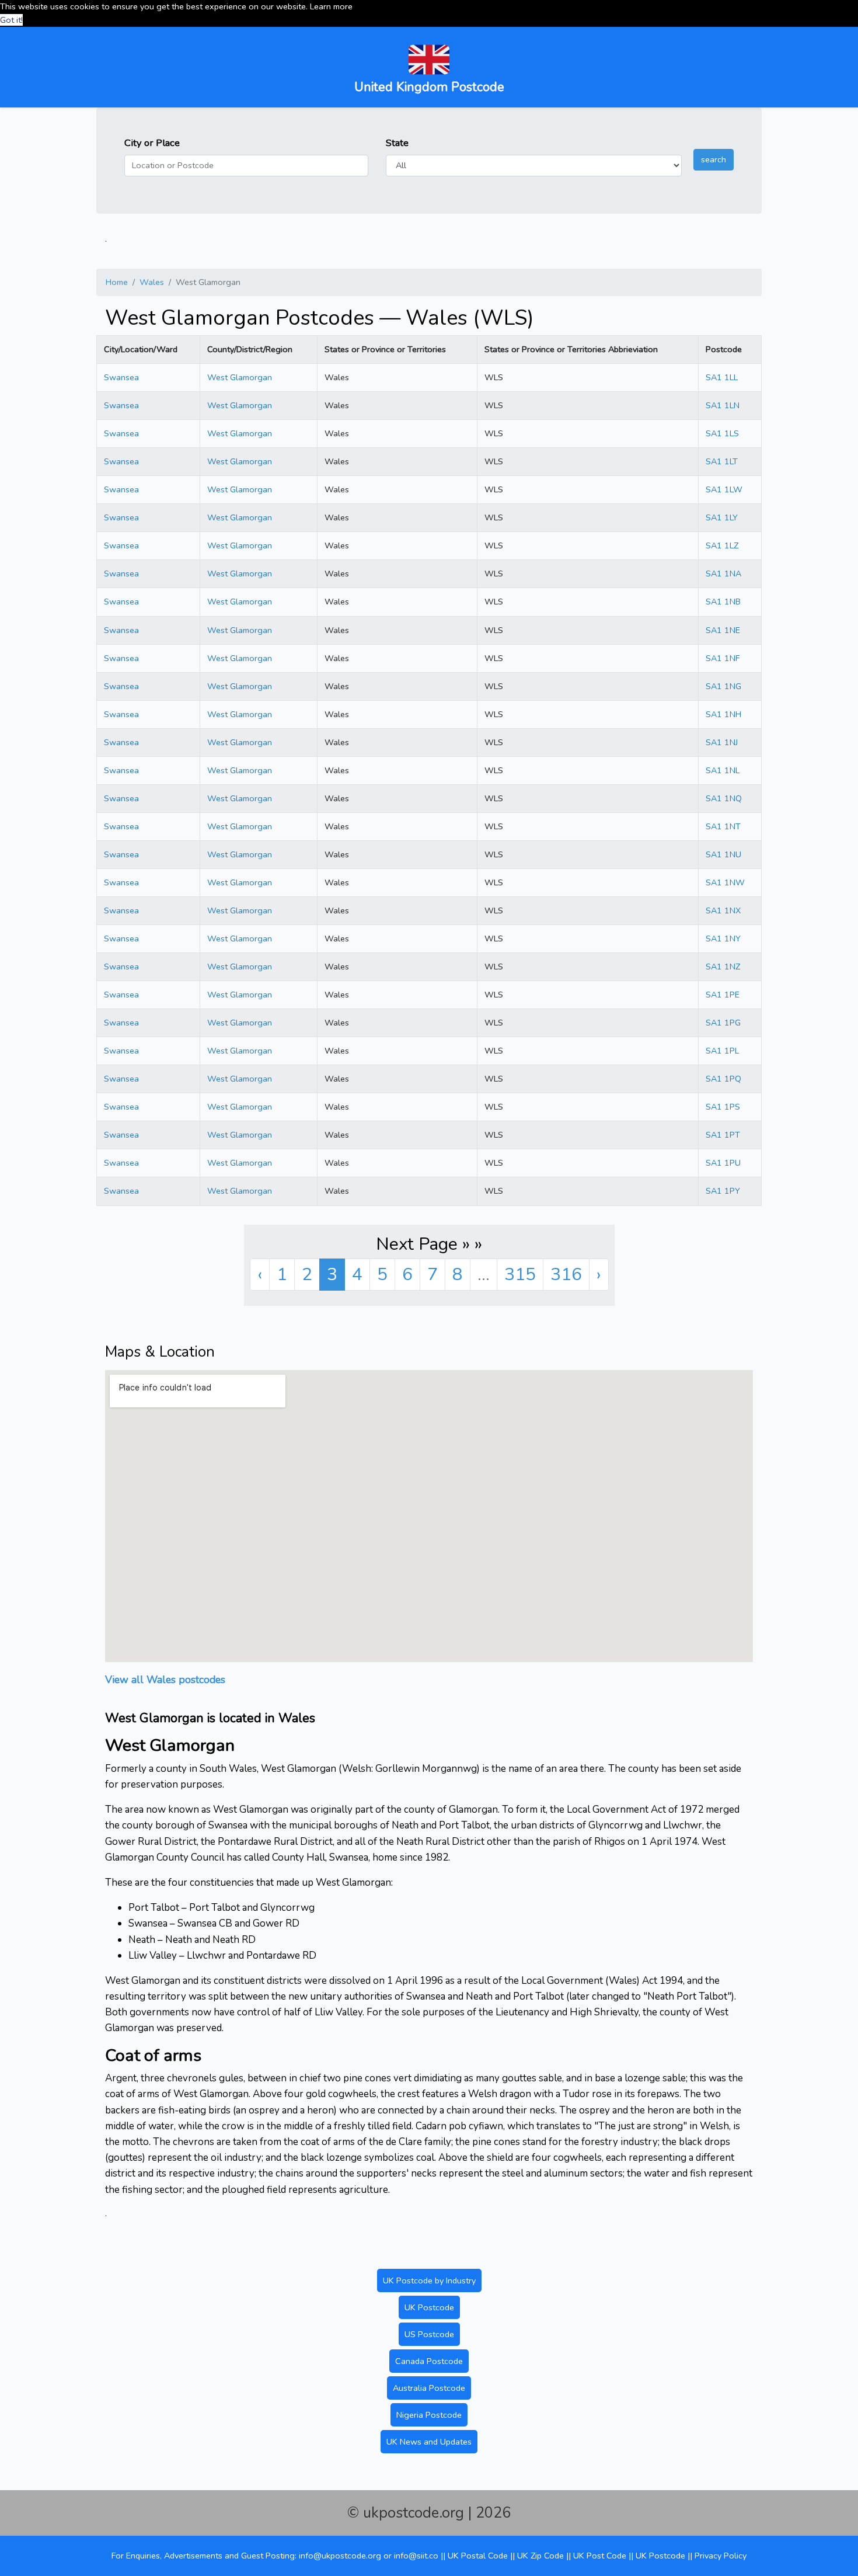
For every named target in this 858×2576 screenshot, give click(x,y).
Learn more (331, 6)
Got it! (11, 20)
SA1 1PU (723, 1163)
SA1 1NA (723, 573)
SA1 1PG (723, 1023)
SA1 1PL (722, 1051)
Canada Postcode (429, 2361)
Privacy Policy (721, 2556)
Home (117, 282)
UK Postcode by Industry (429, 2280)
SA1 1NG (723, 686)
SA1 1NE (723, 630)
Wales (152, 282)
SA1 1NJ (722, 742)
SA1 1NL (723, 770)
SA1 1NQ (724, 798)
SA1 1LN (723, 405)
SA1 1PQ (723, 1079)
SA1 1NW (725, 882)
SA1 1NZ (723, 967)
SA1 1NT (723, 826)
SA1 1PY (723, 1191)
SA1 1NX (723, 910)
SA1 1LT (722, 461)
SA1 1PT (723, 1135)
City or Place (152, 143)
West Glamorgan (240, 377)
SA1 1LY (722, 517)
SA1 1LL (722, 377)
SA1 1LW (724, 489)
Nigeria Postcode (429, 2415)
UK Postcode (429, 2307)
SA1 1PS (723, 1107)
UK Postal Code (478, 2556)
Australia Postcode (429, 2388)
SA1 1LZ (722, 545)
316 (566, 1275)
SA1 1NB (723, 602)
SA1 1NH (723, 714)
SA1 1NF (723, 658)
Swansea (121, 377)
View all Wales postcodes (165, 1680)
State (397, 143)
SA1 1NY (723, 938)
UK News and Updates (429, 2442)
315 (520, 1275)
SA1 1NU (723, 854)
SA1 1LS (722, 433)
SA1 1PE (723, 995)
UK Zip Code (540, 2556)
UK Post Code (600, 2556)
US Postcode (429, 2334)
